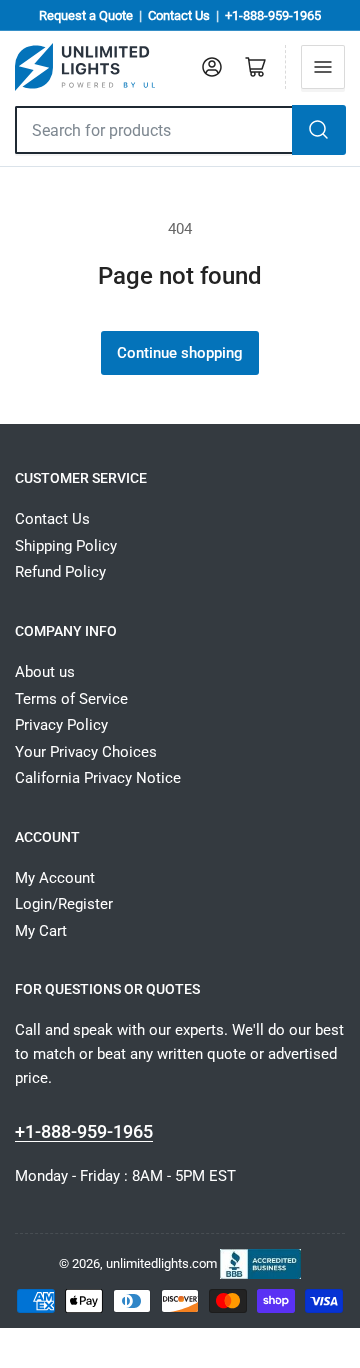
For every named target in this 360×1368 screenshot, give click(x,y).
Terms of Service (71, 699)
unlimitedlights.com (161, 1262)
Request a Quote (86, 15)
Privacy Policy (61, 725)
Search (319, 130)
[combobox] (154, 130)
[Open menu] (323, 67)
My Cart (41, 931)
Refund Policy (60, 572)
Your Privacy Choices (86, 752)
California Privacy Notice (98, 778)
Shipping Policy (66, 546)
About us (45, 672)
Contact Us (179, 15)
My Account (55, 878)
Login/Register (64, 904)
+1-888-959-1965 (273, 15)
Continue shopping (180, 353)
